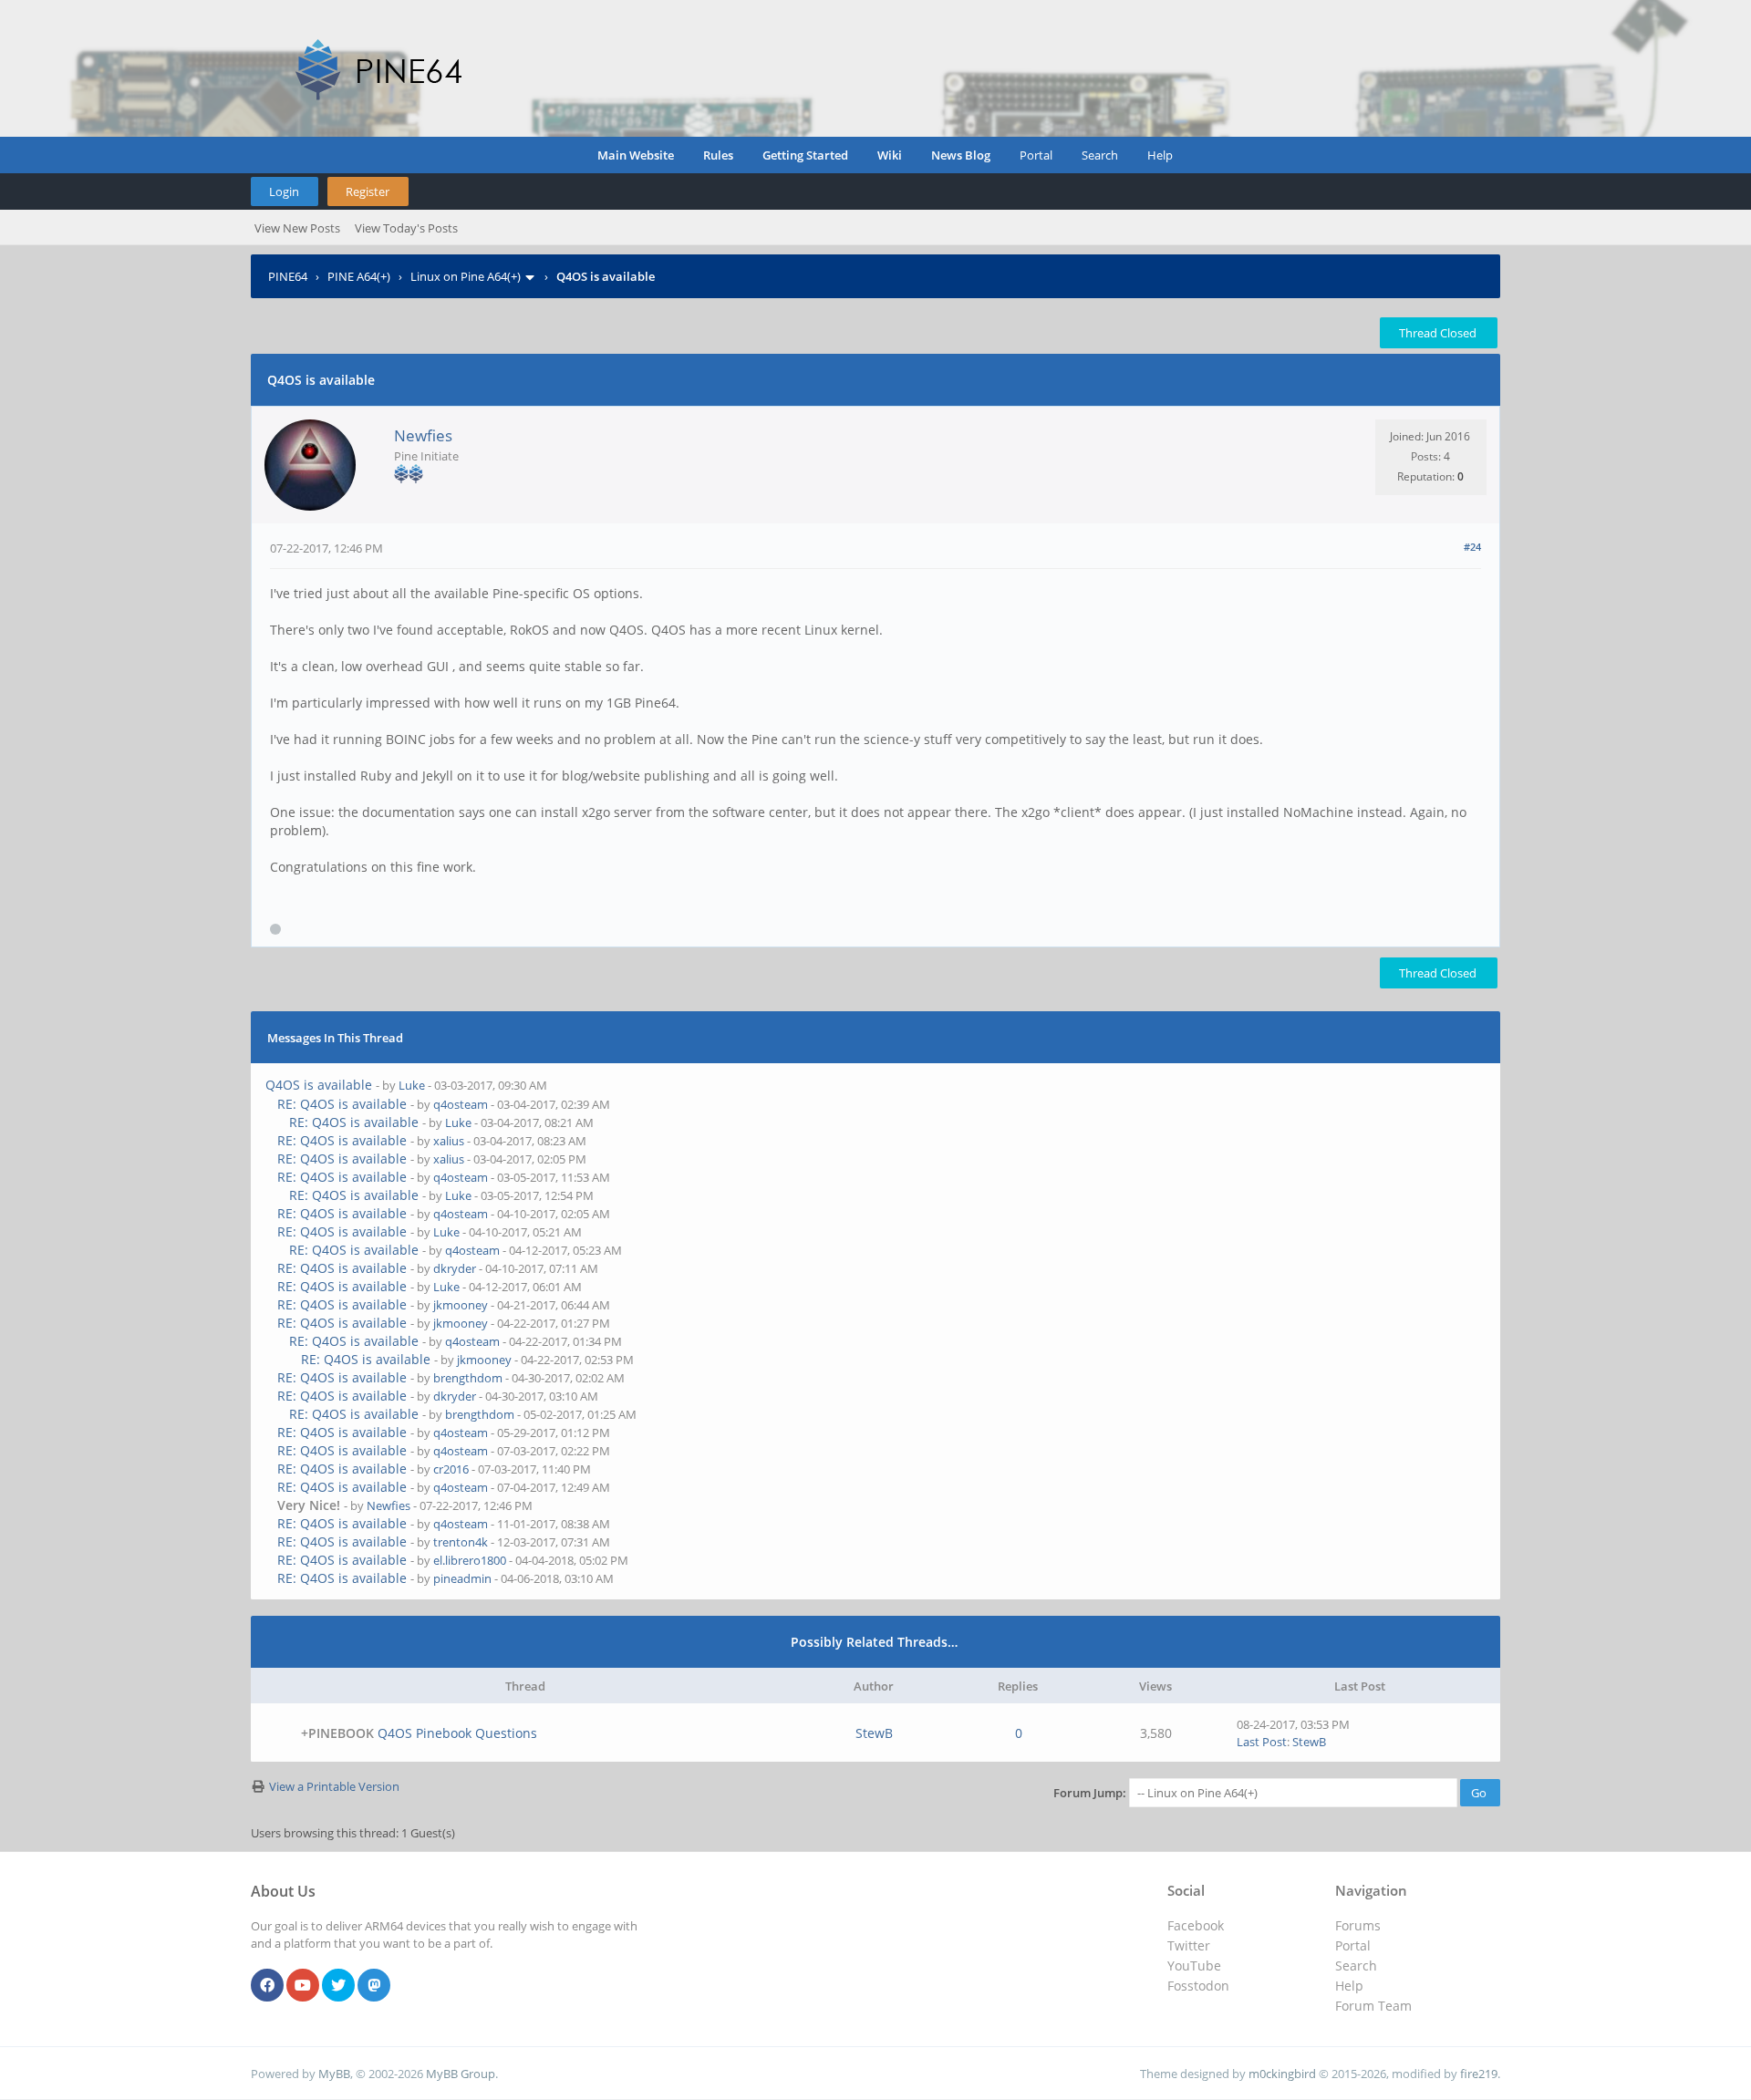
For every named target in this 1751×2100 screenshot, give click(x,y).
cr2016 (451, 1469)
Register (368, 191)
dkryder (455, 1268)
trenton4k (461, 1542)
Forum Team (1373, 2006)
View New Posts (297, 228)
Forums (1358, 1925)
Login (284, 191)
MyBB (334, 2074)
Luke (412, 1085)
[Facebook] (267, 1986)
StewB (874, 1733)
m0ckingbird (1282, 2074)
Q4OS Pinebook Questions (457, 1733)
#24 (1472, 547)
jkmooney (461, 1305)
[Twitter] (338, 1986)
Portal (1036, 155)
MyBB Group (461, 2074)
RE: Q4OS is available (342, 1104)
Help (1160, 155)
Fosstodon (1198, 1986)
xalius (449, 1141)
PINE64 (288, 276)
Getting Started (805, 155)
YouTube (1194, 1966)
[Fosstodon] (374, 1986)
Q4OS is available (319, 1085)
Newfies (423, 435)
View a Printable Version (334, 1786)
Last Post (1262, 1742)
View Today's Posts (406, 228)
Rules (718, 155)
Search (1100, 155)
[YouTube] (303, 1986)
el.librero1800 (470, 1560)
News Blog (961, 155)
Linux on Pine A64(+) (466, 276)
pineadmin (462, 1578)
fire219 (1479, 2074)
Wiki (890, 155)
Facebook (1196, 1925)
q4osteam (461, 1104)
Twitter (1189, 1945)
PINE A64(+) (359, 276)
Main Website (636, 155)
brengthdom (468, 1378)
